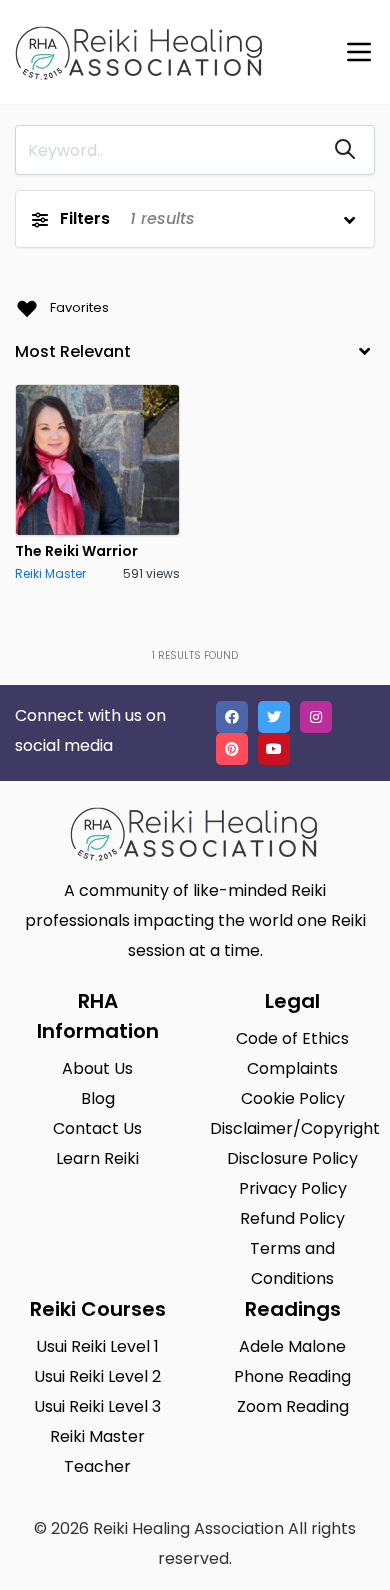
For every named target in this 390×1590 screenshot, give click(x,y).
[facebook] (232, 717)
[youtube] (274, 749)
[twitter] (274, 717)
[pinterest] (232, 749)
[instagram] (316, 717)
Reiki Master (50, 573)
